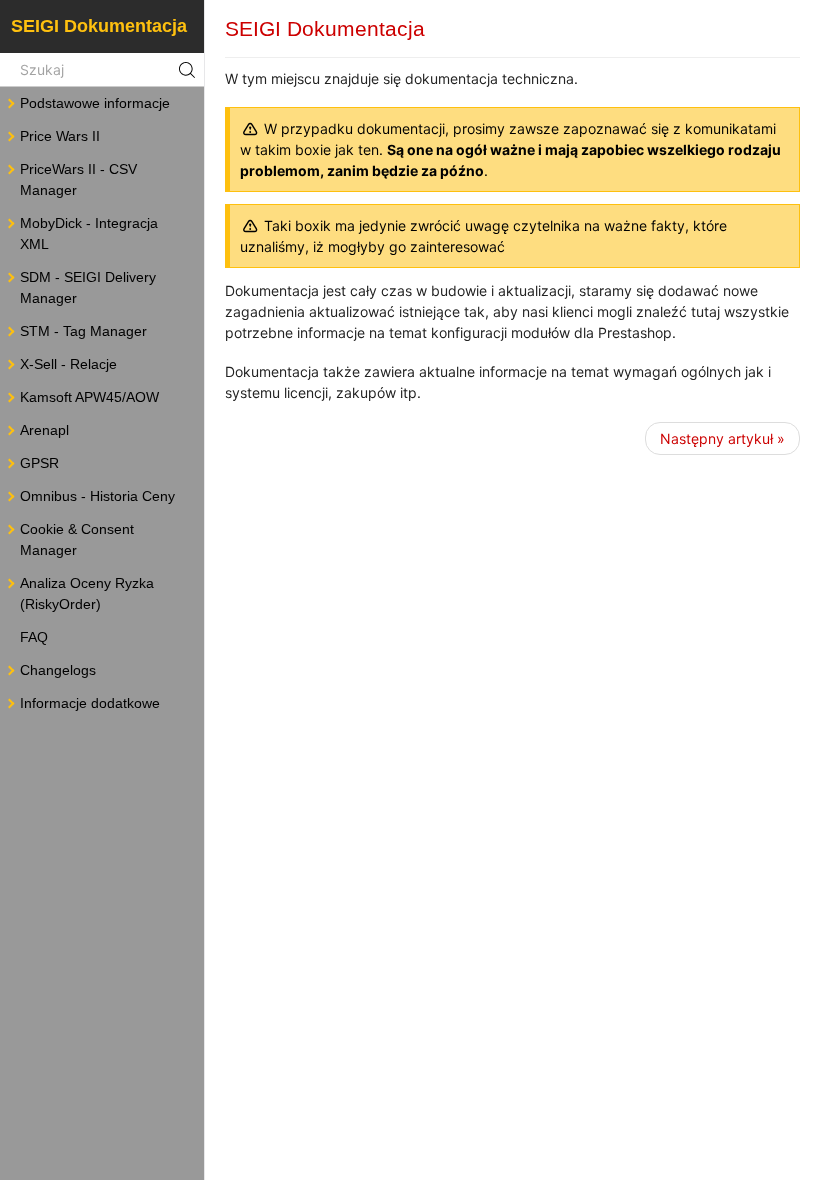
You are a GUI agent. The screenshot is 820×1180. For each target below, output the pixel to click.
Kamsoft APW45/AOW (89, 397)
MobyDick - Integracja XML (89, 233)
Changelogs (58, 670)
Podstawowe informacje (95, 103)
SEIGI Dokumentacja (99, 26)
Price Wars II (60, 136)
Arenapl (44, 430)
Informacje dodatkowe (90, 703)
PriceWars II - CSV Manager (78, 179)
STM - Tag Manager (83, 331)
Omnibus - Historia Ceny (97, 496)
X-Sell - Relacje (68, 364)
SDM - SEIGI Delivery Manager (88, 287)
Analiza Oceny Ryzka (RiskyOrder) (87, 593)
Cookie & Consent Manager (77, 539)
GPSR (39, 463)
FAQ (34, 637)
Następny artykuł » (722, 438)
